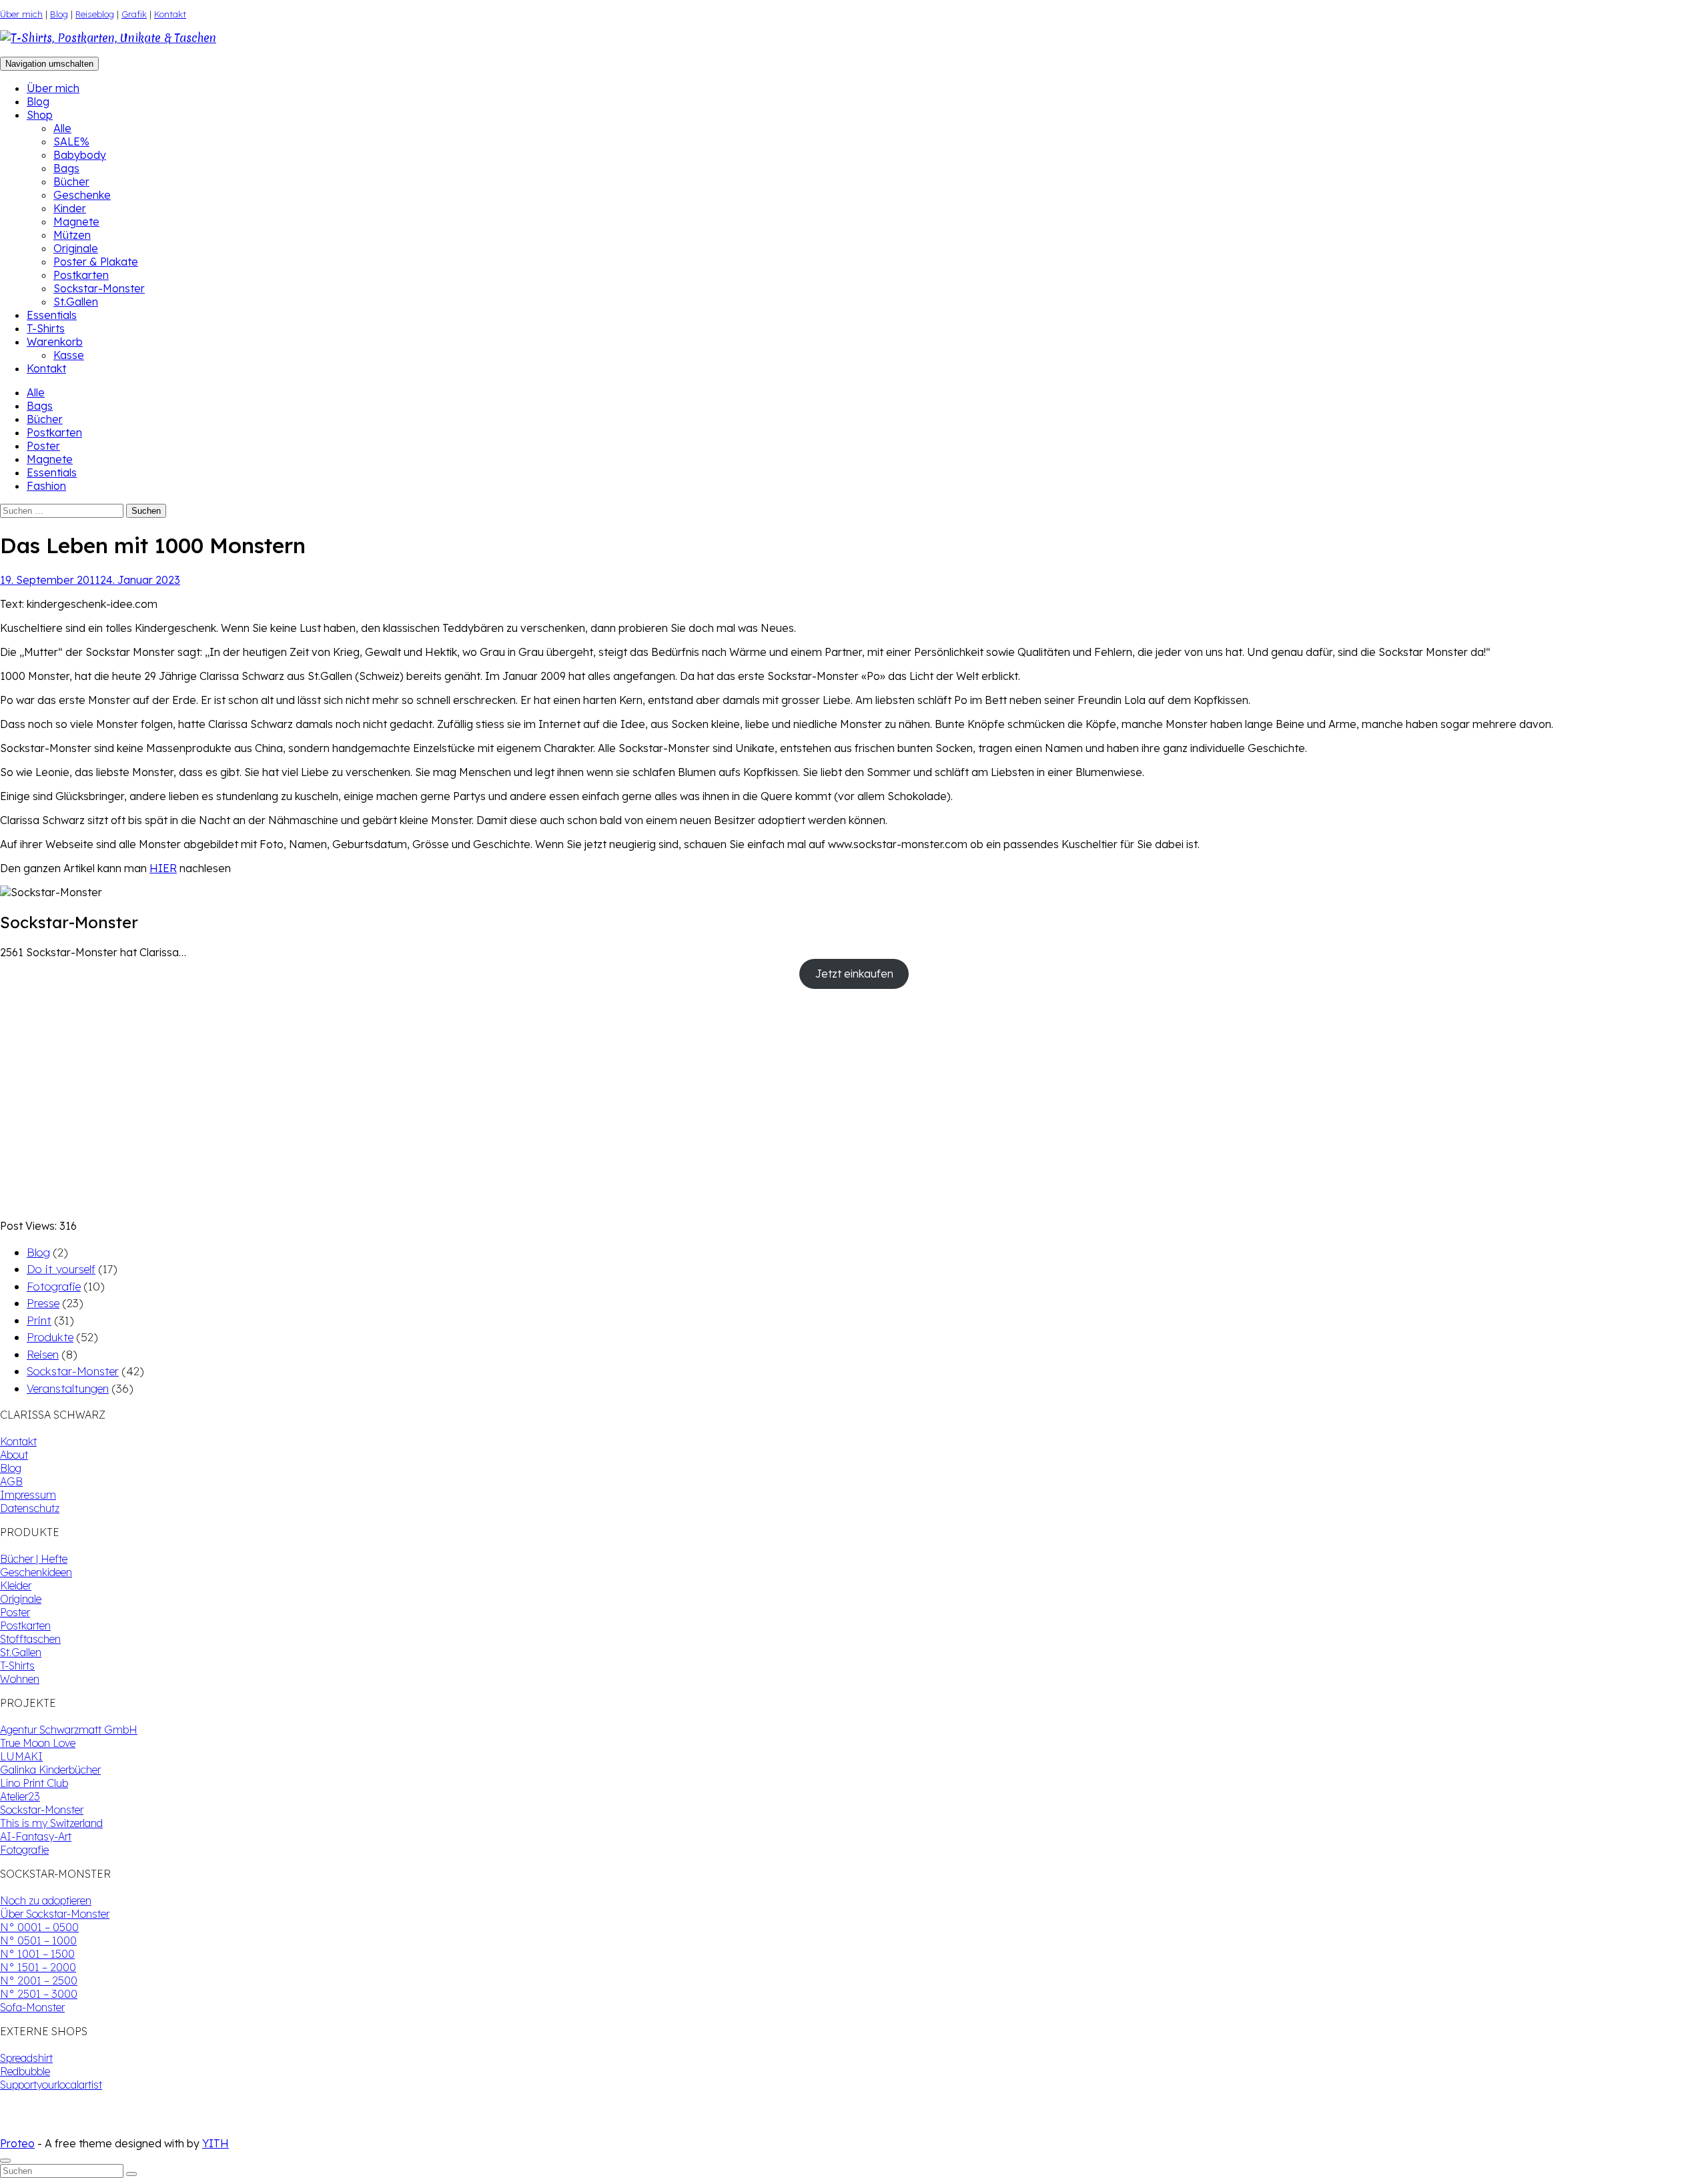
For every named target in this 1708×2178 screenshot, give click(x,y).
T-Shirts (46, 328)
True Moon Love (38, 1743)
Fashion (46, 486)
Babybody (80, 155)
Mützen (72, 235)
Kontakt (170, 14)
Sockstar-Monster (99, 288)
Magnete (76, 222)
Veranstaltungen (68, 1388)
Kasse (69, 355)
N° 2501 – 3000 (39, 1994)
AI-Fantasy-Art (36, 1836)
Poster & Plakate (96, 262)
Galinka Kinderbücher (50, 1770)
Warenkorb (55, 342)
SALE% (71, 141)
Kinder (70, 208)
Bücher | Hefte (34, 1559)
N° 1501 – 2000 (38, 1967)
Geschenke (82, 195)
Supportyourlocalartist (51, 2085)
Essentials (52, 315)
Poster (43, 446)
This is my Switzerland (51, 1823)
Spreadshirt (26, 2058)
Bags (66, 168)
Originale (76, 248)
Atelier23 (20, 1796)
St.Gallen (76, 302)
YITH (216, 2143)
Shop (40, 115)
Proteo (17, 2143)
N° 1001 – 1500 (37, 1954)
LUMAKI (21, 1756)
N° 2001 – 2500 (39, 1980)
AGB (11, 1481)
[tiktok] (16, 2130)
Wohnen (20, 1679)
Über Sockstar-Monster (55, 1914)
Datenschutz (30, 1508)
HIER (163, 868)
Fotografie (54, 1286)
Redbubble (25, 2071)
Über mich (21, 14)
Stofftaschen (30, 1639)
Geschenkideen (36, 1572)
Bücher (71, 181)
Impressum (28, 1495)
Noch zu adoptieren (46, 1900)
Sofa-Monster (32, 2007)
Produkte (50, 1337)
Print (39, 1320)
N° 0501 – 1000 (38, 1940)
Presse (43, 1303)
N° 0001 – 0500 (39, 1927)
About (14, 1455)
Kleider (16, 1585)
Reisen (43, 1354)
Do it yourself (61, 1269)
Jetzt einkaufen (854, 974)
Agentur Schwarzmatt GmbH (69, 1730)
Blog (59, 14)
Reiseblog (95, 14)
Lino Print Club (34, 1783)
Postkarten (81, 275)
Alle (62, 128)
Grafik (134, 14)
